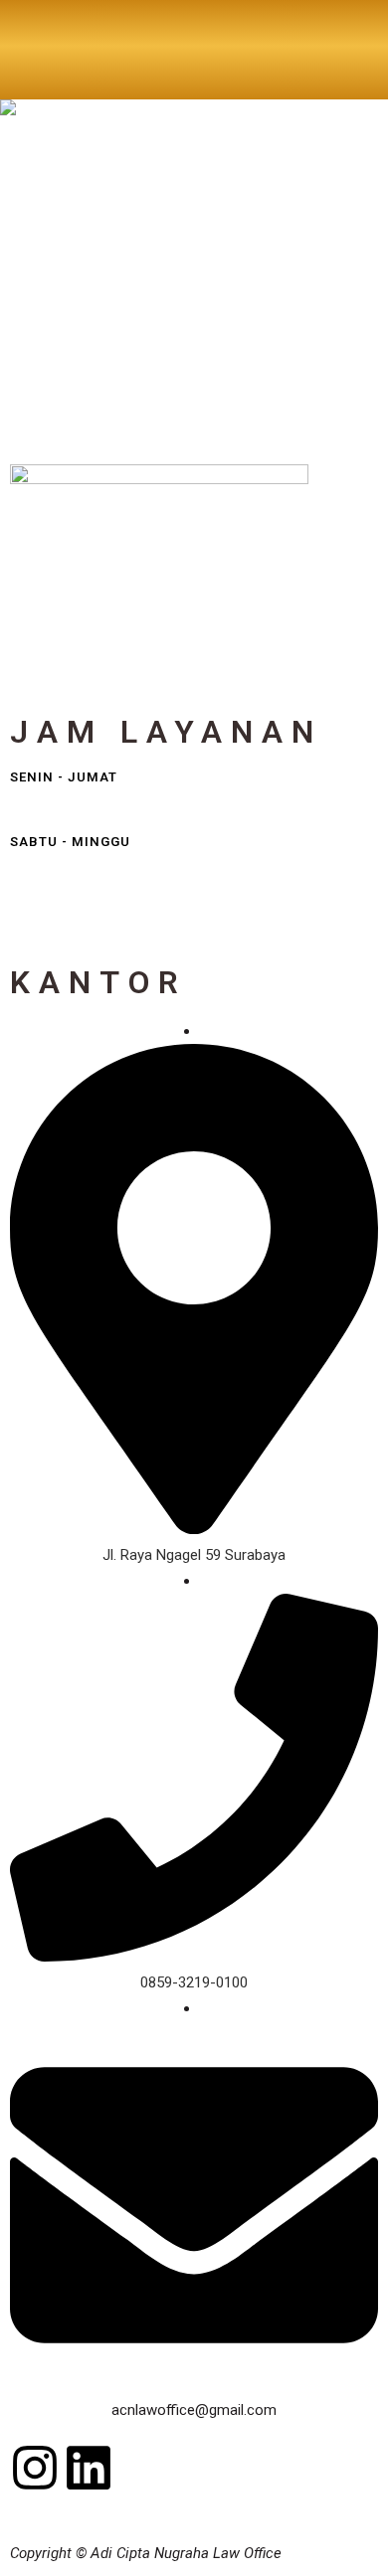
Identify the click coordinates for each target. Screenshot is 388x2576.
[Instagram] (35, 2468)
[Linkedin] (89, 2468)
